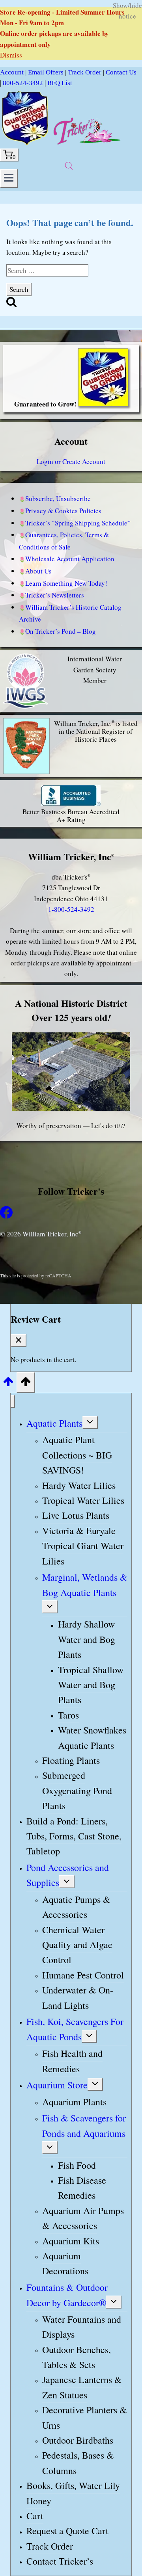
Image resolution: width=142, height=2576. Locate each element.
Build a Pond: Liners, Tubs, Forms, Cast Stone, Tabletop (74, 1836)
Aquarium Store (57, 2085)
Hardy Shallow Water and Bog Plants (87, 1640)
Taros (68, 1715)
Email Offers (46, 72)
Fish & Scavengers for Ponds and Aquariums (84, 2125)
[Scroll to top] (8, 1384)
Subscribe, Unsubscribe (58, 498)
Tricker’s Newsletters (55, 595)
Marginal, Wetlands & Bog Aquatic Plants (85, 1585)
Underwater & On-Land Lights (78, 1997)
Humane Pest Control (83, 1975)
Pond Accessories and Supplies (68, 1875)
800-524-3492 (23, 83)
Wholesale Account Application (70, 559)
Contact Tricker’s (60, 2561)
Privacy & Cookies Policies (63, 511)
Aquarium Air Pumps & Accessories (83, 2218)
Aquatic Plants (54, 1423)
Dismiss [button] (11, 55)
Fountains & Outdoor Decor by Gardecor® (67, 2295)
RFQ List (60, 83)
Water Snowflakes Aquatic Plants (92, 1737)
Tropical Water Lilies (83, 1500)
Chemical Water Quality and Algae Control (77, 1945)
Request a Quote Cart (67, 2531)
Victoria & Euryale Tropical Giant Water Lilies (83, 1546)
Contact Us (121, 72)
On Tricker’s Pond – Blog (61, 631)
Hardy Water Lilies (79, 1485)
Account (12, 72)
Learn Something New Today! (66, 583)
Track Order (85, 72)
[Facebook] (6, 1216)
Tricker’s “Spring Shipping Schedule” (78, 523)
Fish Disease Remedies (82, 2188)
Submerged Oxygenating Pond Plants (77, 1791)
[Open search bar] (69, 166)
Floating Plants (71, 1760)
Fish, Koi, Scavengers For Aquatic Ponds (75, 2029)
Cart (35, 2516)
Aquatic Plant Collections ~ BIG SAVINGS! (77, 1455)
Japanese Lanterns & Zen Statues (82, 2387)
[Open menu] (9, 178)
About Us (38, 571)
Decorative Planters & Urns (85, 2417)
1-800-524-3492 (71, 909)
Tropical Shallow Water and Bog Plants (91, 1685)
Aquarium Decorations (65, 2263)
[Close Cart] (19, 1341)
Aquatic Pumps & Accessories (76, 1907)
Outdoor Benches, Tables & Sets (77, 2357)
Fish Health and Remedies (72, 2061)
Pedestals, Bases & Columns (78, 2463)
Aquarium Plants (74, 2102)
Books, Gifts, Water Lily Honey (73, 2493)
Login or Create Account (71, 461)
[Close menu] (13, 1401)
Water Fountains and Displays (82, 2327)
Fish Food (77, 2165)
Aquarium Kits (71, 2241)
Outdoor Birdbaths (78, 2440)
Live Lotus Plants (76, 1516)
